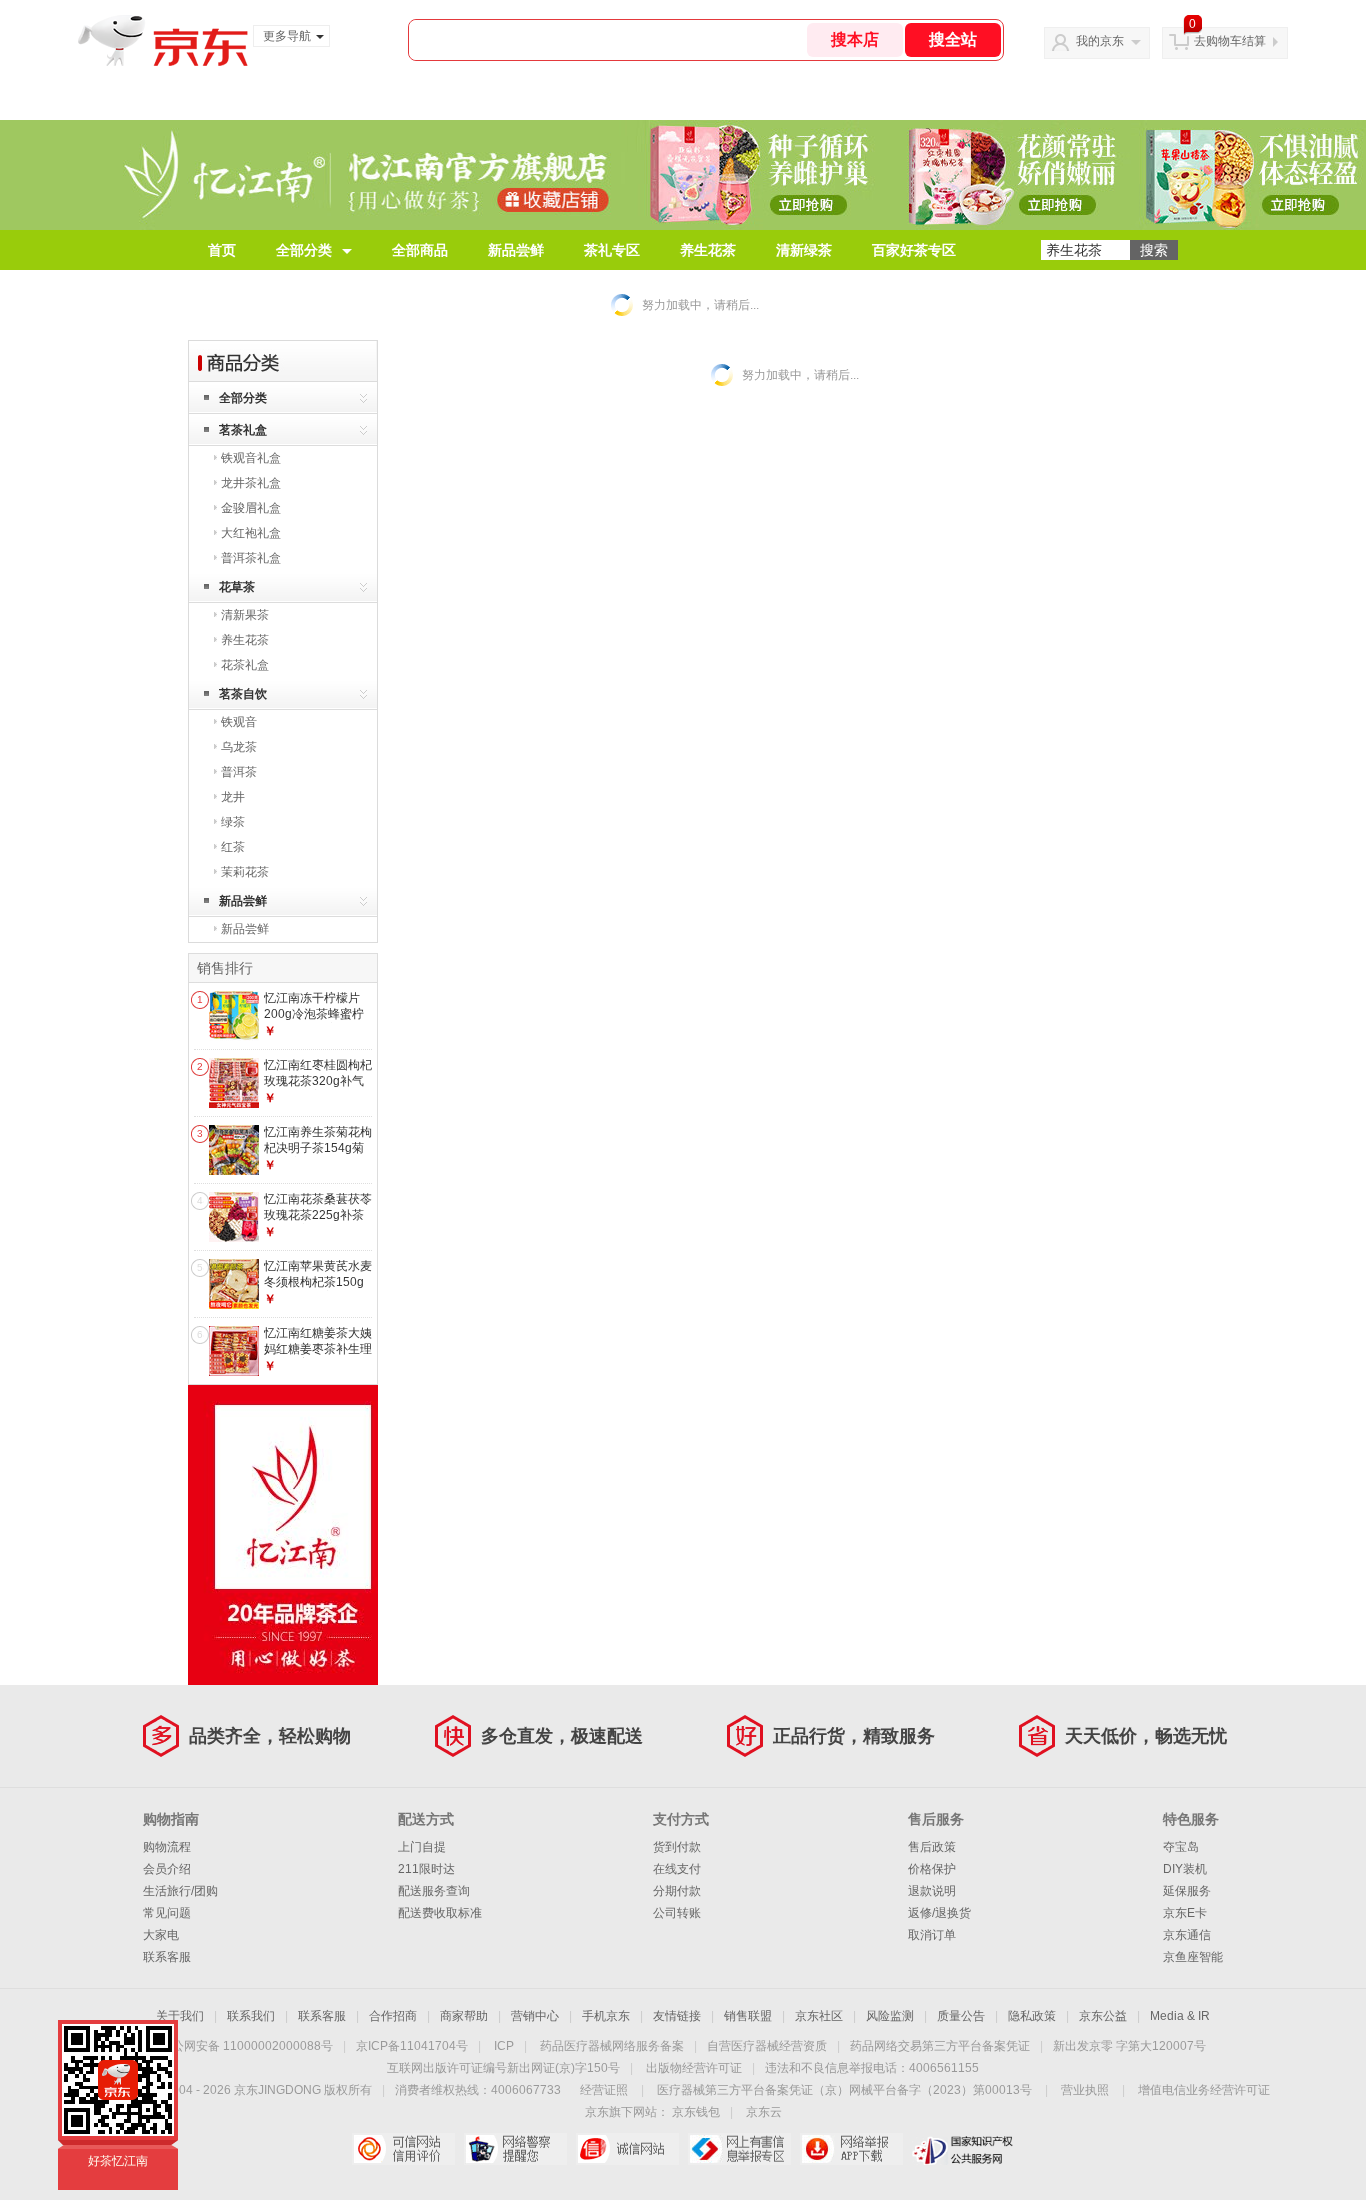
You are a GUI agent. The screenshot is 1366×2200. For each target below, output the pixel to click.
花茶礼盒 (245, 665)
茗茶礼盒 (243, 430)
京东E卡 (1185, 1913)
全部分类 (304, 250)
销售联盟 (748, 2016)
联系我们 (251, 2016)
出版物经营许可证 (694, 2068)
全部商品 (420, 250)
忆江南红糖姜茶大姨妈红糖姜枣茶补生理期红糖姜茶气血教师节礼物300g (318, 1356)
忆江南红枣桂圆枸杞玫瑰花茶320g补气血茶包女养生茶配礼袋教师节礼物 (318, 1088)
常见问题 (167, 1913)
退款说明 (932, 1891)
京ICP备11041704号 (412, 2046)
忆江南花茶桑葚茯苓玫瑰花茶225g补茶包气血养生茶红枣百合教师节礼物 (318, 1222)
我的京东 (1100, 41)
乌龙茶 (239, 747)
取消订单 (932, 1935)
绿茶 (233, 822)
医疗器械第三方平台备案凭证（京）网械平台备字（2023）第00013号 (844, 2090)
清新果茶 (245, 615)
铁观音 (239, 722)
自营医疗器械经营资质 (767, 2046)
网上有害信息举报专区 (739, 2149)
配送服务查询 (434, 1891)
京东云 (764, 2112)
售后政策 (932, 1847)
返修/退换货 (939, 1913)
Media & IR (1180, 2016)
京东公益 (1103, 2016)
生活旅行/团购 (180, 1891)
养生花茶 (708, 250)
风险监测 (890, 2016)
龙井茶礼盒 (251, 483)
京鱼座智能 (1193, 1957)
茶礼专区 (612, 250)
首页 (222, 250)
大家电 (161, 1935)
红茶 (233, 847)
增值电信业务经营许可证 (1204, 2090)
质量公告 (961, 2016)
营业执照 (1085, 2090)
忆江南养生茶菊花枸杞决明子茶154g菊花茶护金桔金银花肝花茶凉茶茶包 (318, 1155)
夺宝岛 (1181, 1847)
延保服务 (1187, 1891)
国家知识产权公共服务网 (963, 2149)
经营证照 (604, 2090)
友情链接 (677, 2016)
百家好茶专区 (914, 250)
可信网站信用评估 (403, 2149)
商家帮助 (464, 2016)
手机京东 (606, 2016)
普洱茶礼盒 (251, 558)
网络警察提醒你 (515, 2149)
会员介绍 (167, 1869)
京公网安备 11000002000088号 (246, 2046)
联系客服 (167, 1957)
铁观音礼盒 (251, 458)
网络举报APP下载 (851, 2149)
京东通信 (1187, 1935)
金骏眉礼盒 (251, 508)
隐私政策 (1032, 2016)
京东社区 (819, 2016)
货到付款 (677, 1847)
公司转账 (677, 1913)
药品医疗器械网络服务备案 (612, 2046)
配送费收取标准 (440, 1913)
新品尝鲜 (516, 250)
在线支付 (677, 1869)
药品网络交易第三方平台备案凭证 (940, 2046)
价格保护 (932, 1869)
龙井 (233, 797)
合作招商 (393, 2016)
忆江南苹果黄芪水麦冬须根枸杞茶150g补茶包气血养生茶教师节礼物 (318, 1289)
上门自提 (422, 1847)
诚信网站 (627, 2149)
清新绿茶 (804, 250)
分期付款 (677, 1891)
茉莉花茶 (245, 872)
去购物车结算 (1230, 41)
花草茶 (237, 587)
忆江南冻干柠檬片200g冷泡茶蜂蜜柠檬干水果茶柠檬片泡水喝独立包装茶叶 (318, 1021)
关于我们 (180, 2016)
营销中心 (535, 2016)
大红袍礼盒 (251, 533)
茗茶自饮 (243, 694)
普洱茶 (239, 772)
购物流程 (167, 1847)
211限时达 (426, 1869)
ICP (504, 2046)
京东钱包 (696, 2112)
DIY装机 (1185, 1869)
